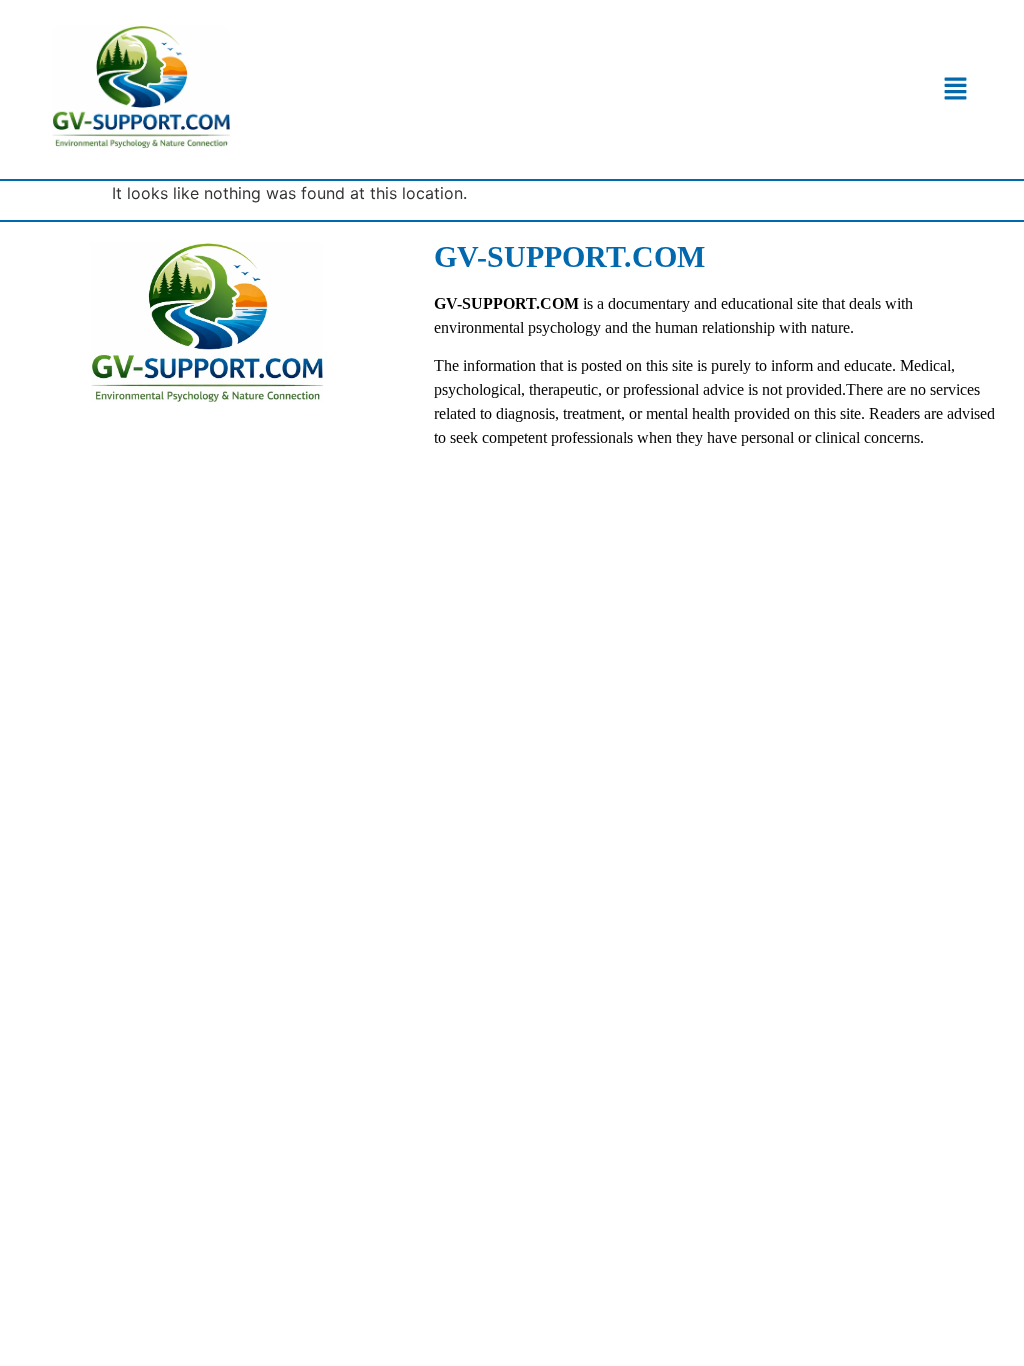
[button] (955, 89)
